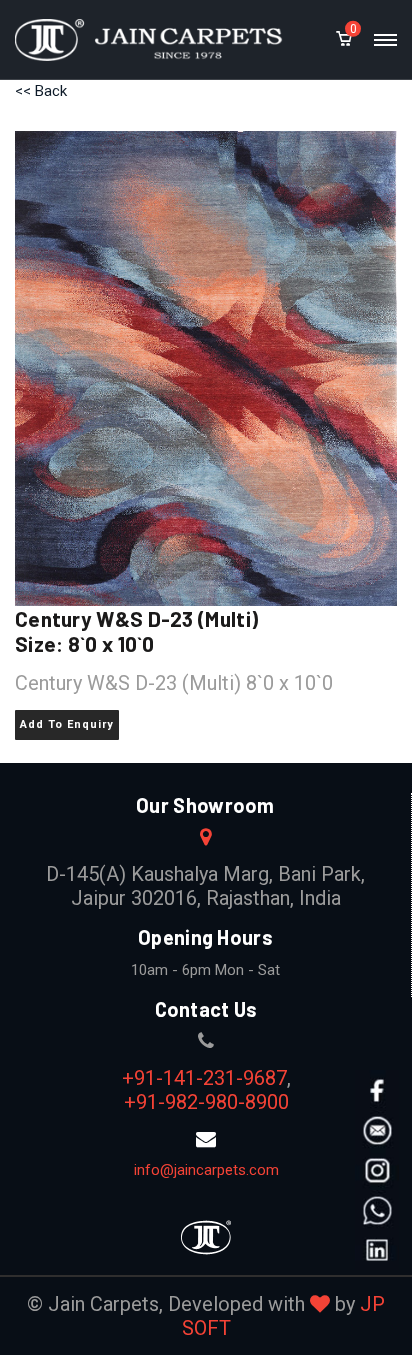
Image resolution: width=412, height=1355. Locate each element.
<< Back (41, 91)
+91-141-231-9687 (204, 1078)
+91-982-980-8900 (206, 1102)
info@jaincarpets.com (206, 1170)
